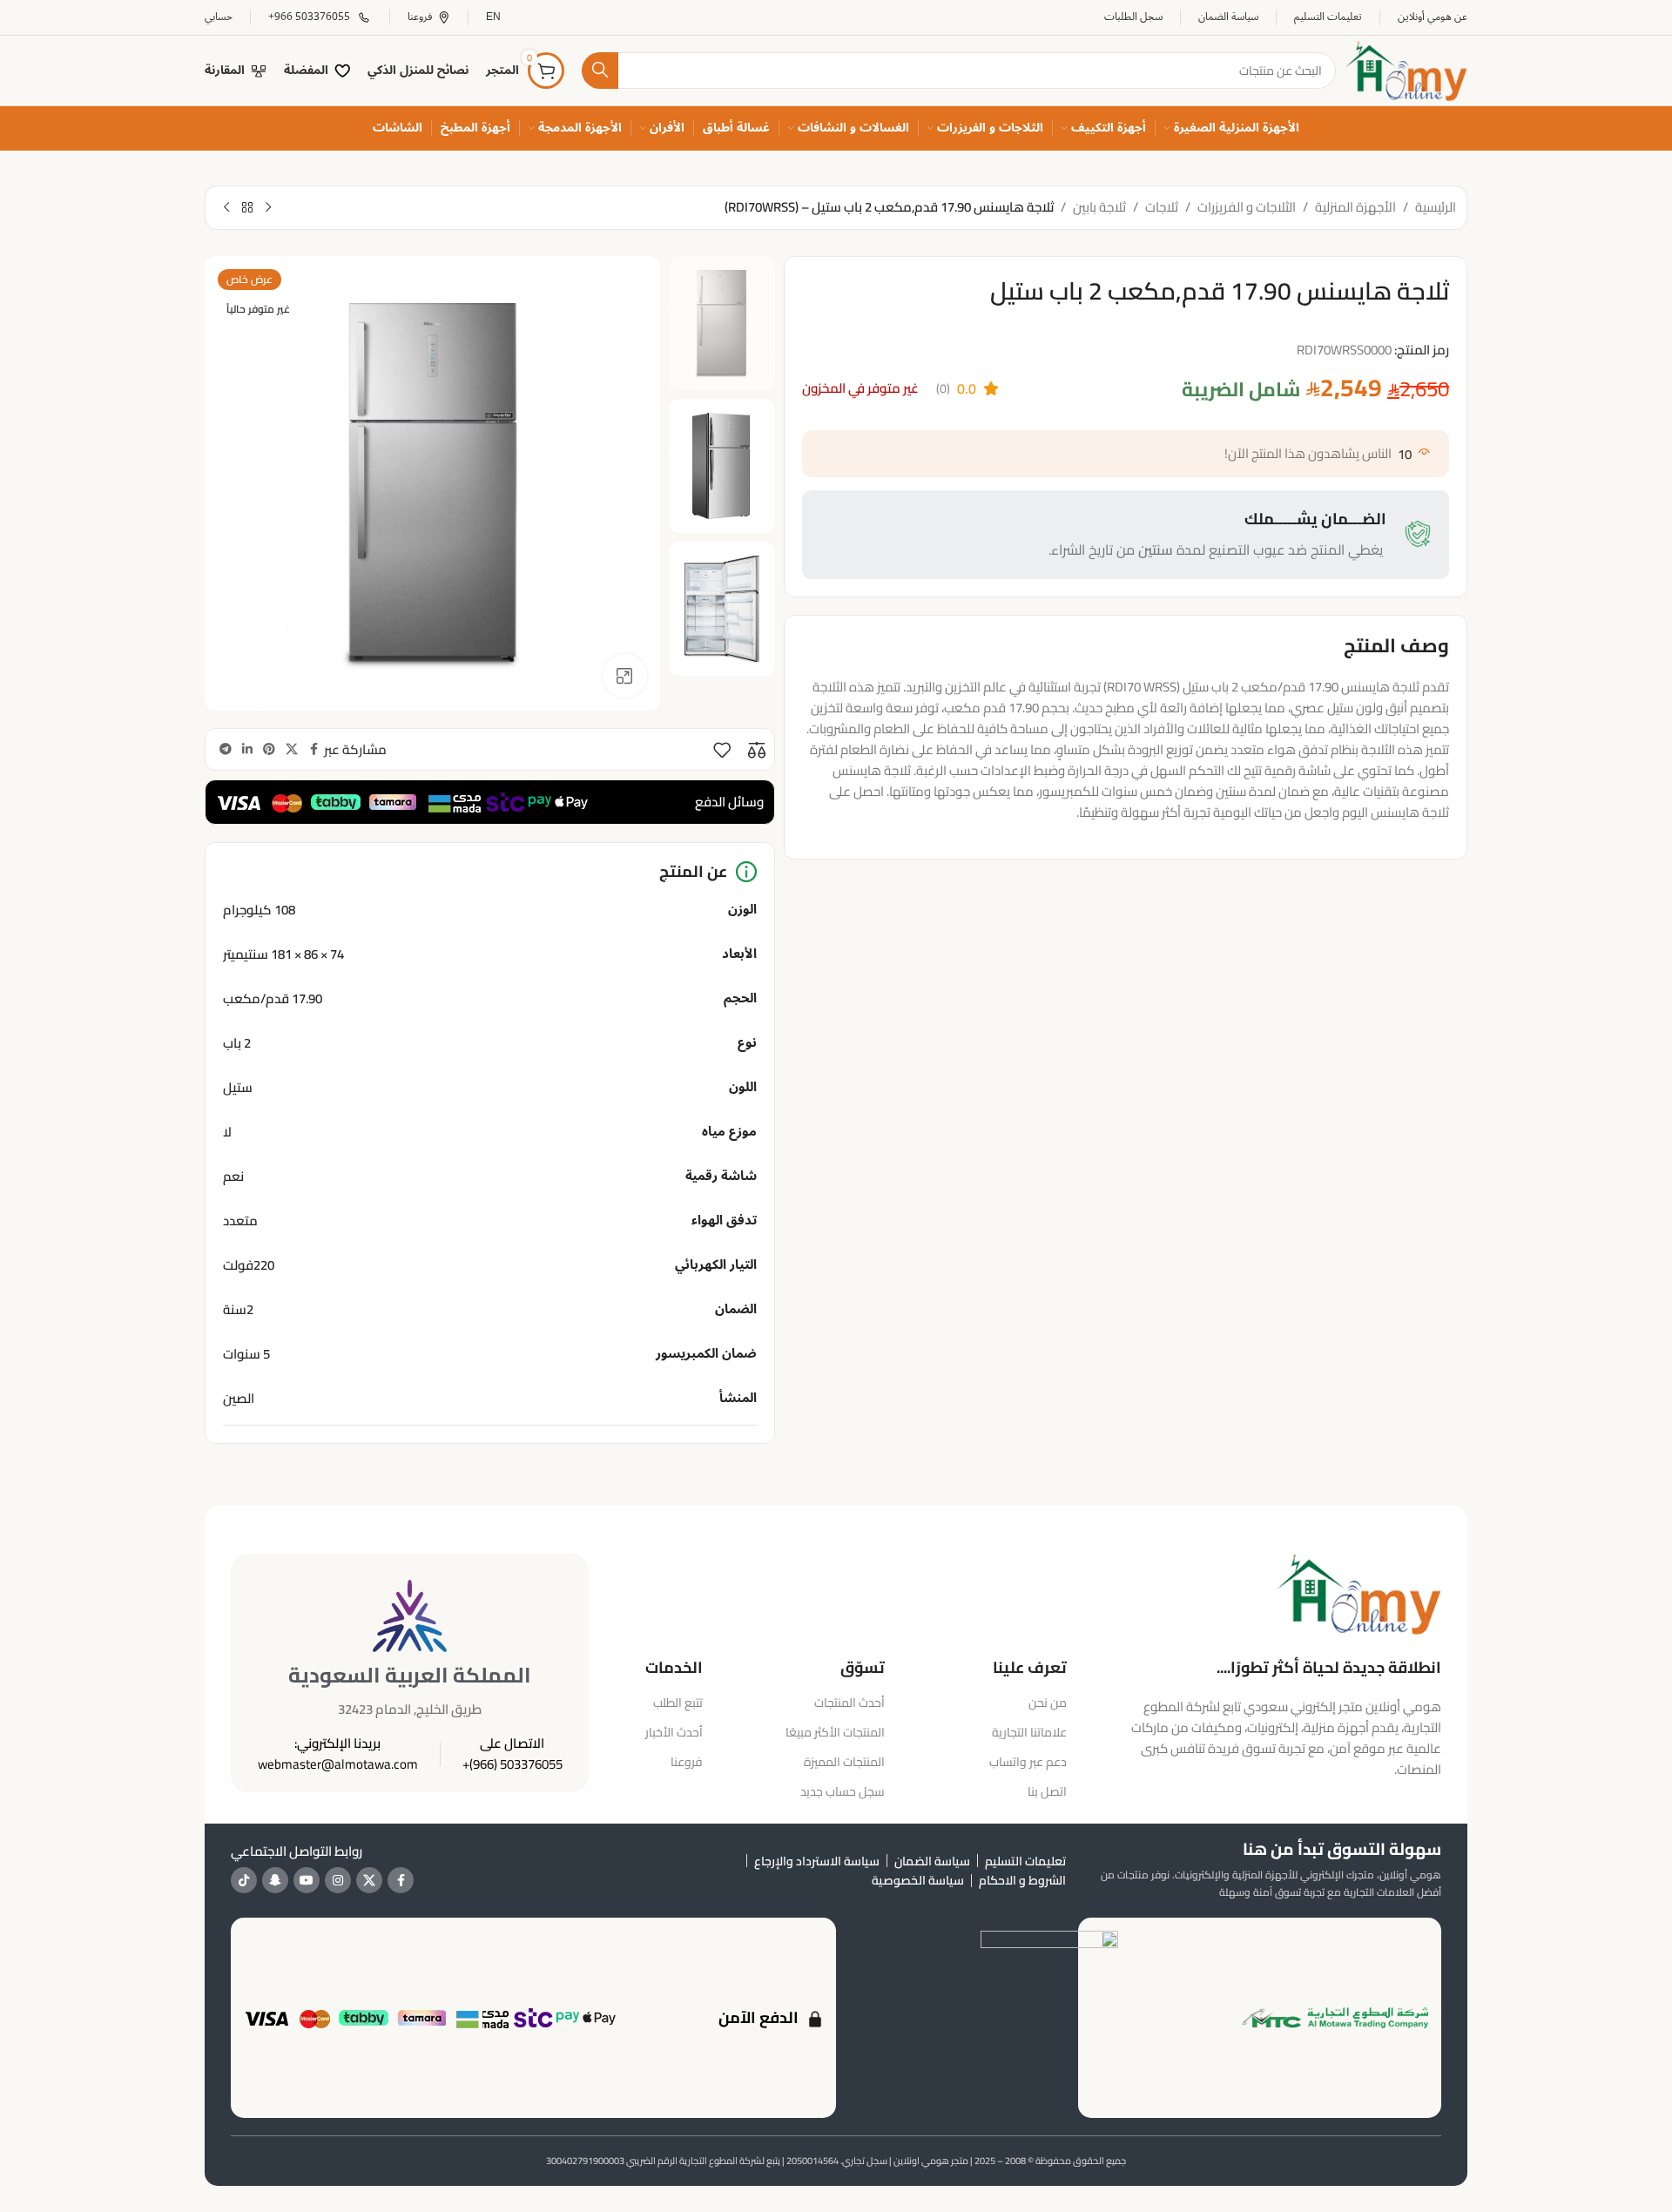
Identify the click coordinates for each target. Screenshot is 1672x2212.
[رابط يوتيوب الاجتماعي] (307, 1880)
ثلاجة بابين (1099, 207)
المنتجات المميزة (844, 1762)
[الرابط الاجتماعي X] (292, 749)
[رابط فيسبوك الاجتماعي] (313, 749)
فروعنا (686, 1762)
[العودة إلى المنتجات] (247, 208)
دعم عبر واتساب (1028, 1762)
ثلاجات (1162, 207)
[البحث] (600, 71)
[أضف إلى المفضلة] (722, 750)
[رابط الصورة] (1358, 1592)
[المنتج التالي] (226, 208)
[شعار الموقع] (1406, 69)
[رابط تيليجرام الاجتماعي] (226, 749)
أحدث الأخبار (674, 1732)
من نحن (1048, 1703)
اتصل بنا (1047, 1791)
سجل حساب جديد (843, 1791)
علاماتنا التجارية (1029, 1732)
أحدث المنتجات (849, 1703)
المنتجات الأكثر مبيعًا (835, 1732)
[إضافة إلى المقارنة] (757, 750)
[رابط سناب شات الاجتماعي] (275, 1880)
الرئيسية (1436, 207)
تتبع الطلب (678, 1703)
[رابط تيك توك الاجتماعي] (244, 1880)
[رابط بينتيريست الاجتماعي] (269, 749)
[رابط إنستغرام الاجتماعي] (338, 1880)
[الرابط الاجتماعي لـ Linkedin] (247, 749)
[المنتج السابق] (268, 208)
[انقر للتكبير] (624, 676)
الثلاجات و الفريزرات (1247, 207)
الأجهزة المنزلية (1355, 207)
